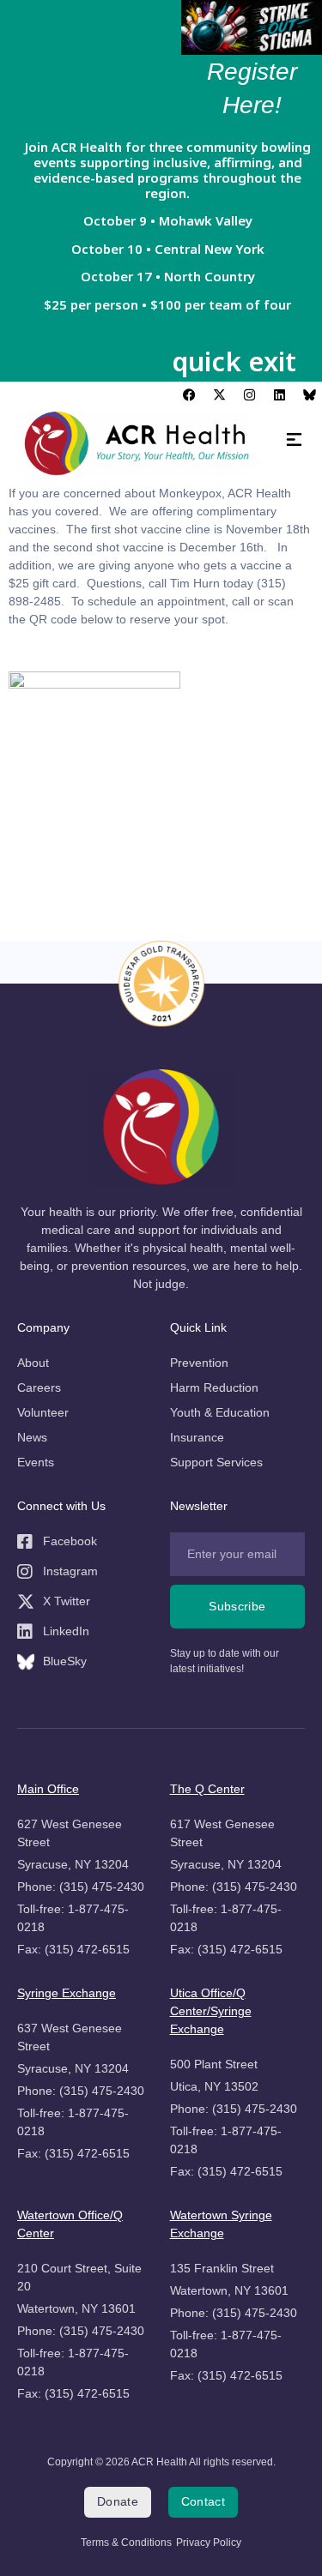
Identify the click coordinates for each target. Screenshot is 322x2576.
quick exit (234, 361)
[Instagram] (249, 394)
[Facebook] (189, 394)
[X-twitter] (219, 394)
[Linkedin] (279, 394)
